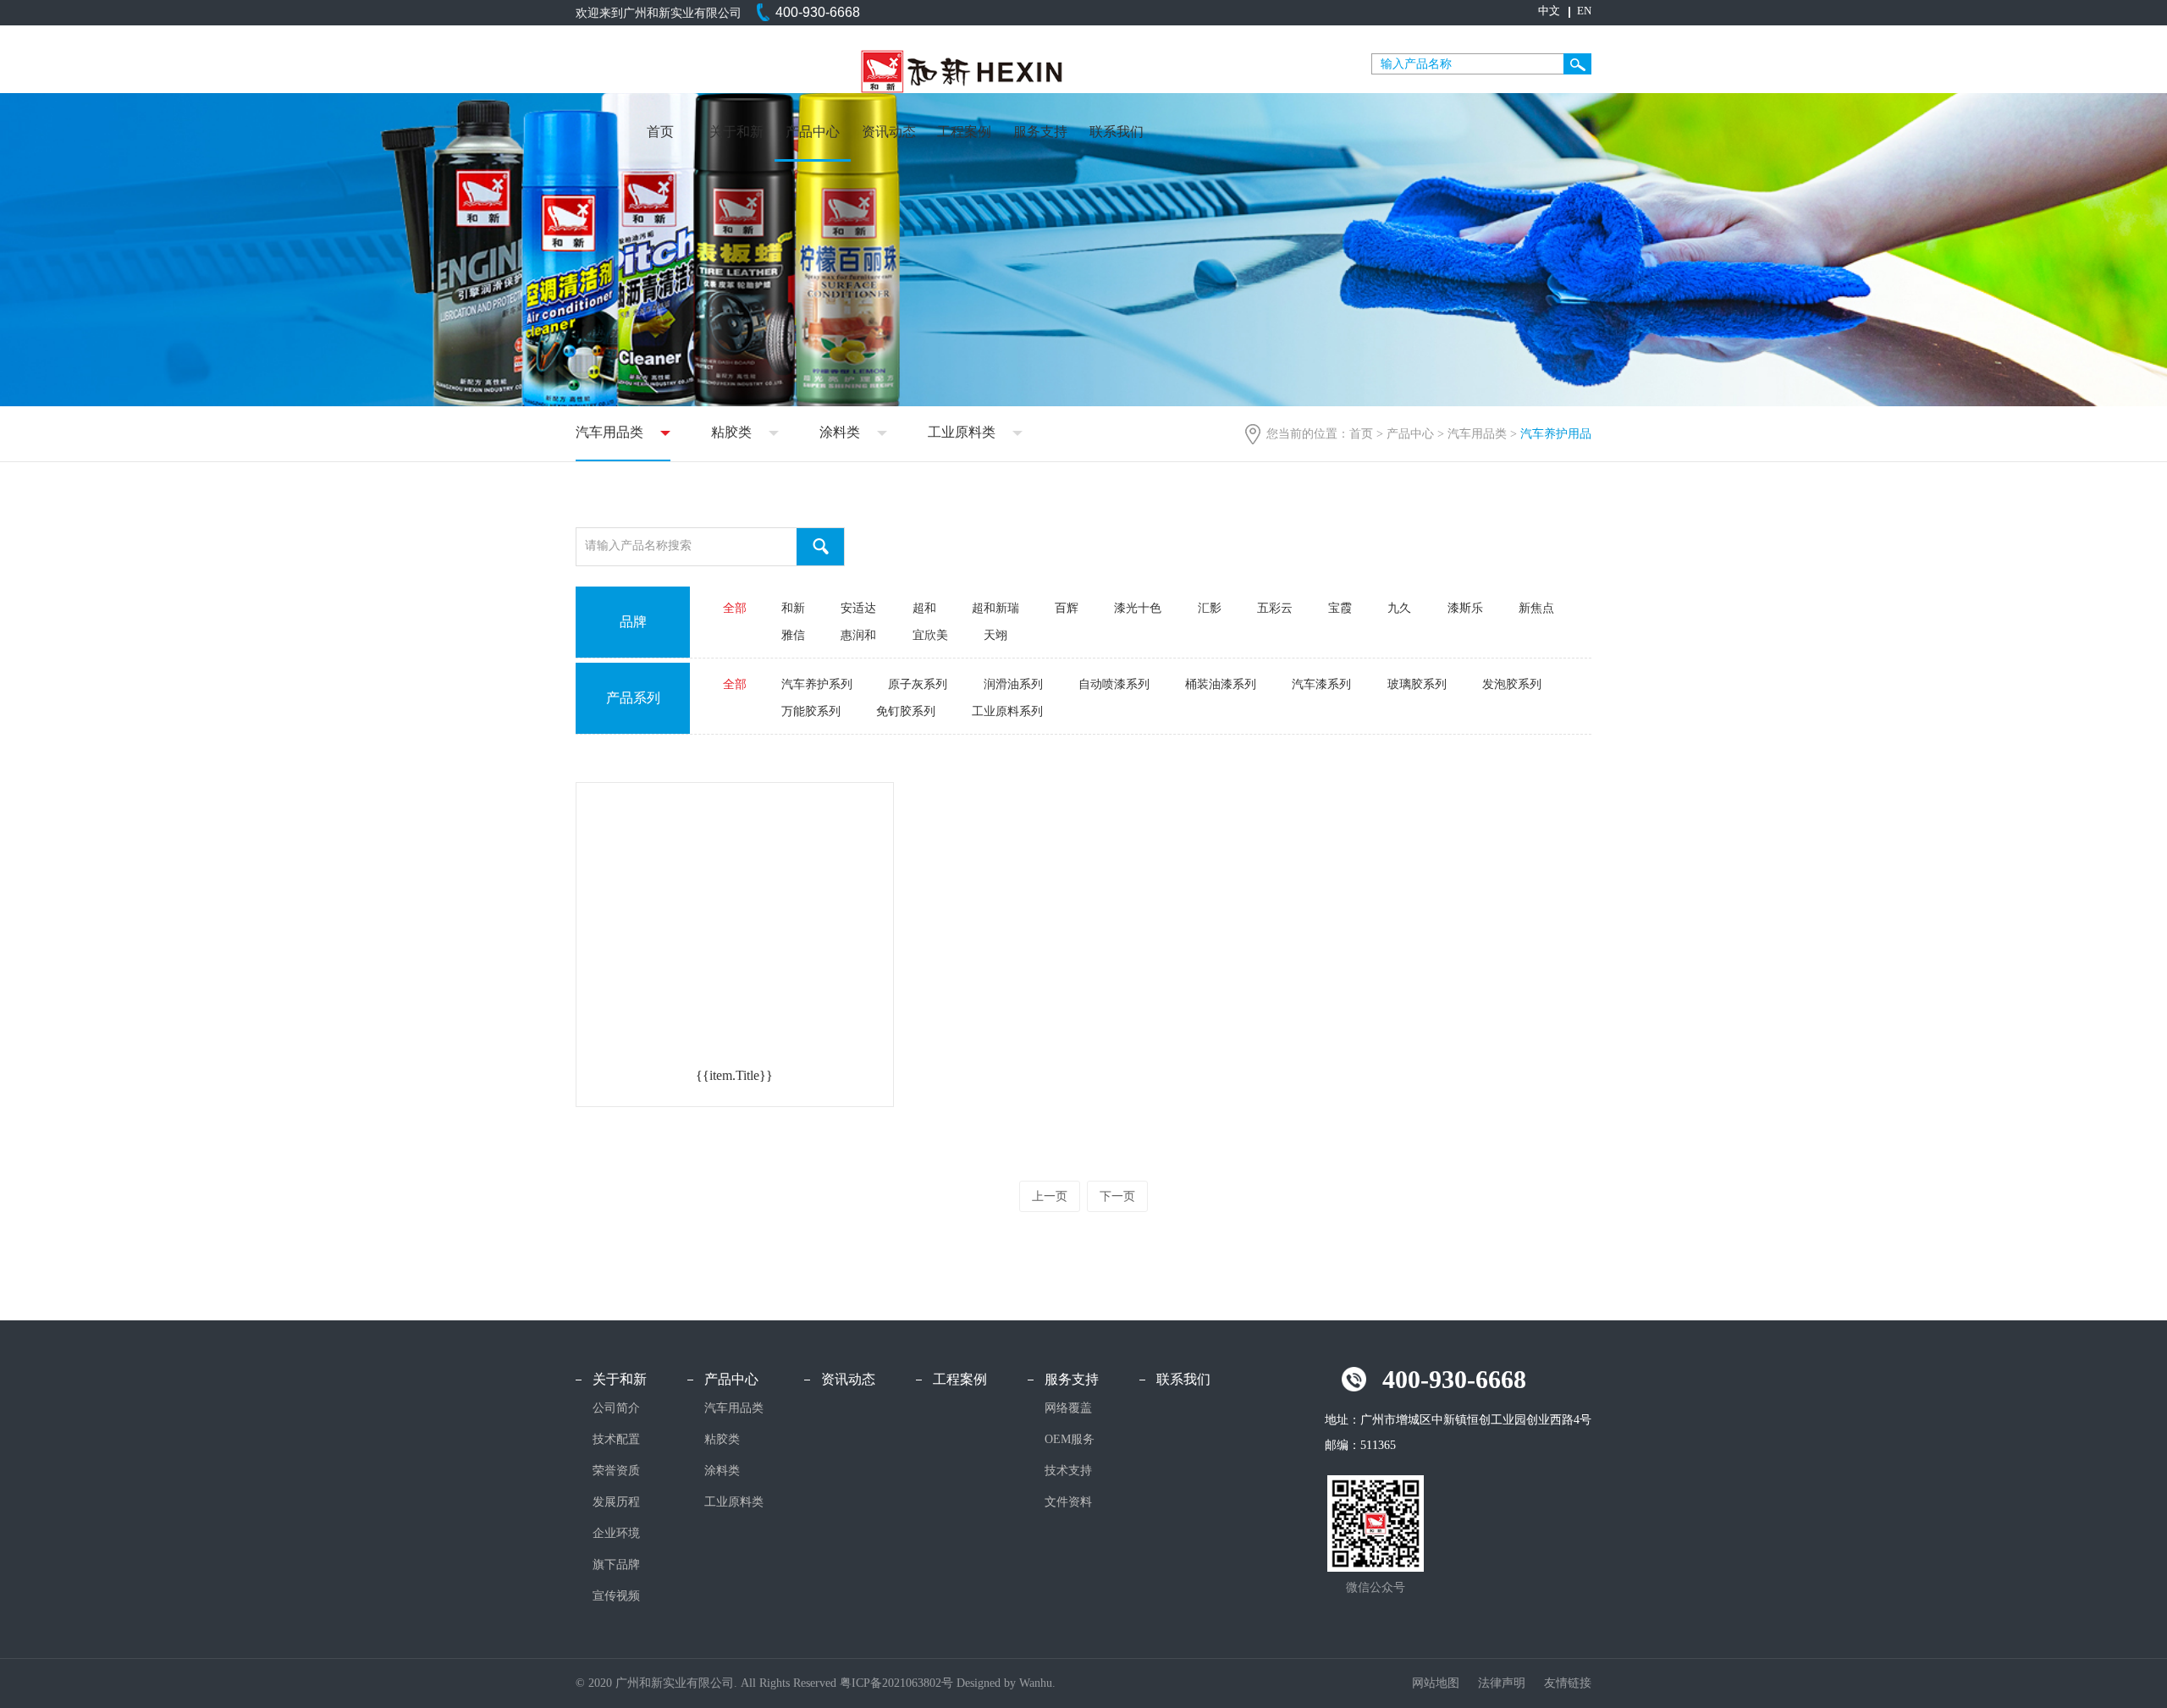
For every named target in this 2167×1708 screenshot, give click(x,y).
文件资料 (1068, 1502)
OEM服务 (1070, 1439)
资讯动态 (889, 132)
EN (1584, 11)
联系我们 (1117, 132)
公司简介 (616, 1408)
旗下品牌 (616, 1565)
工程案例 (964, 132)
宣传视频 (616, 1596)
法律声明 (1503, 1683)
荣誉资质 (616, 1471)
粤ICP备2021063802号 (896, 1683)
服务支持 (1040, 132)
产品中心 (813, 132)
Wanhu (1036, 1683)
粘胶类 (731, 432)
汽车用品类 (1477, 434)
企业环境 (616, 1533)
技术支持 (1068, 1471)
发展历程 (616, 1502)
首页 (660, 132)
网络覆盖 (1068, 1408)
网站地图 (1437, 1683)
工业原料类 (962, 432)
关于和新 (736, 132)
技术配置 (616, 1439)
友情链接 (1568, 1683)
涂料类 (840, 432)
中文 (1549, 11)
